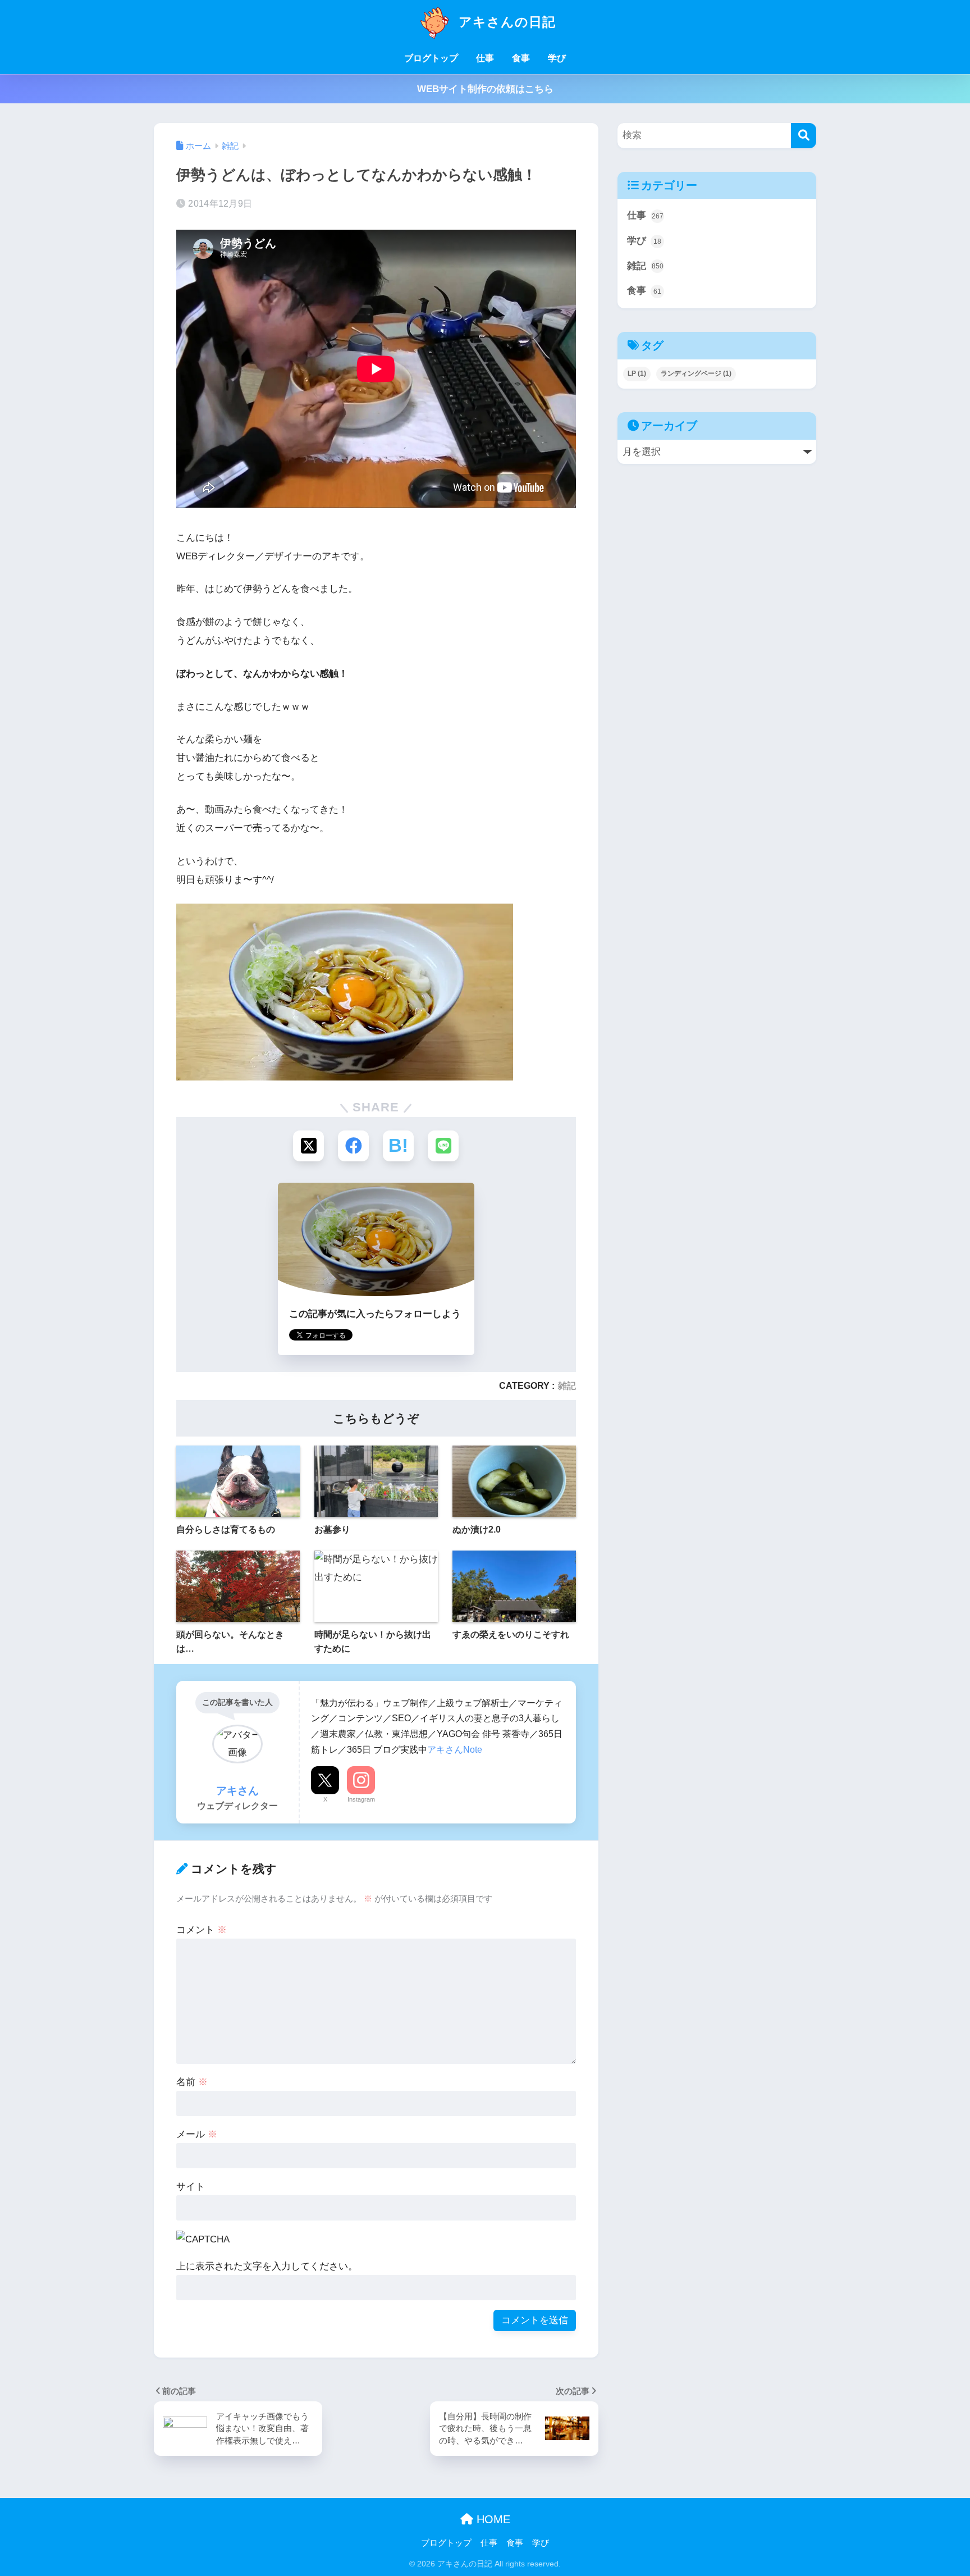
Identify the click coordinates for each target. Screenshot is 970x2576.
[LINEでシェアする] (443, 1146)
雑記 (567, 1385)
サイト (191, 2187)
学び (557, 58)
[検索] (804, 136)
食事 (521, 58)
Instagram (361, 1799)
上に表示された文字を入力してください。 (267, 2266)
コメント (202, 1930)
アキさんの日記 (505, 22)
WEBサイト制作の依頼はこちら (485, 89)
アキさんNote (455, 1749)
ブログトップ (431, 58)
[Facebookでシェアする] (353, 1146)
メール (197, 2134)
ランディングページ (696, 373)
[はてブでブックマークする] (398, 1146)
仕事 (485, 58)
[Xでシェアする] (308, 1146)
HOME (492, 2519)
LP (637, 373)
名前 (192, 2082)
